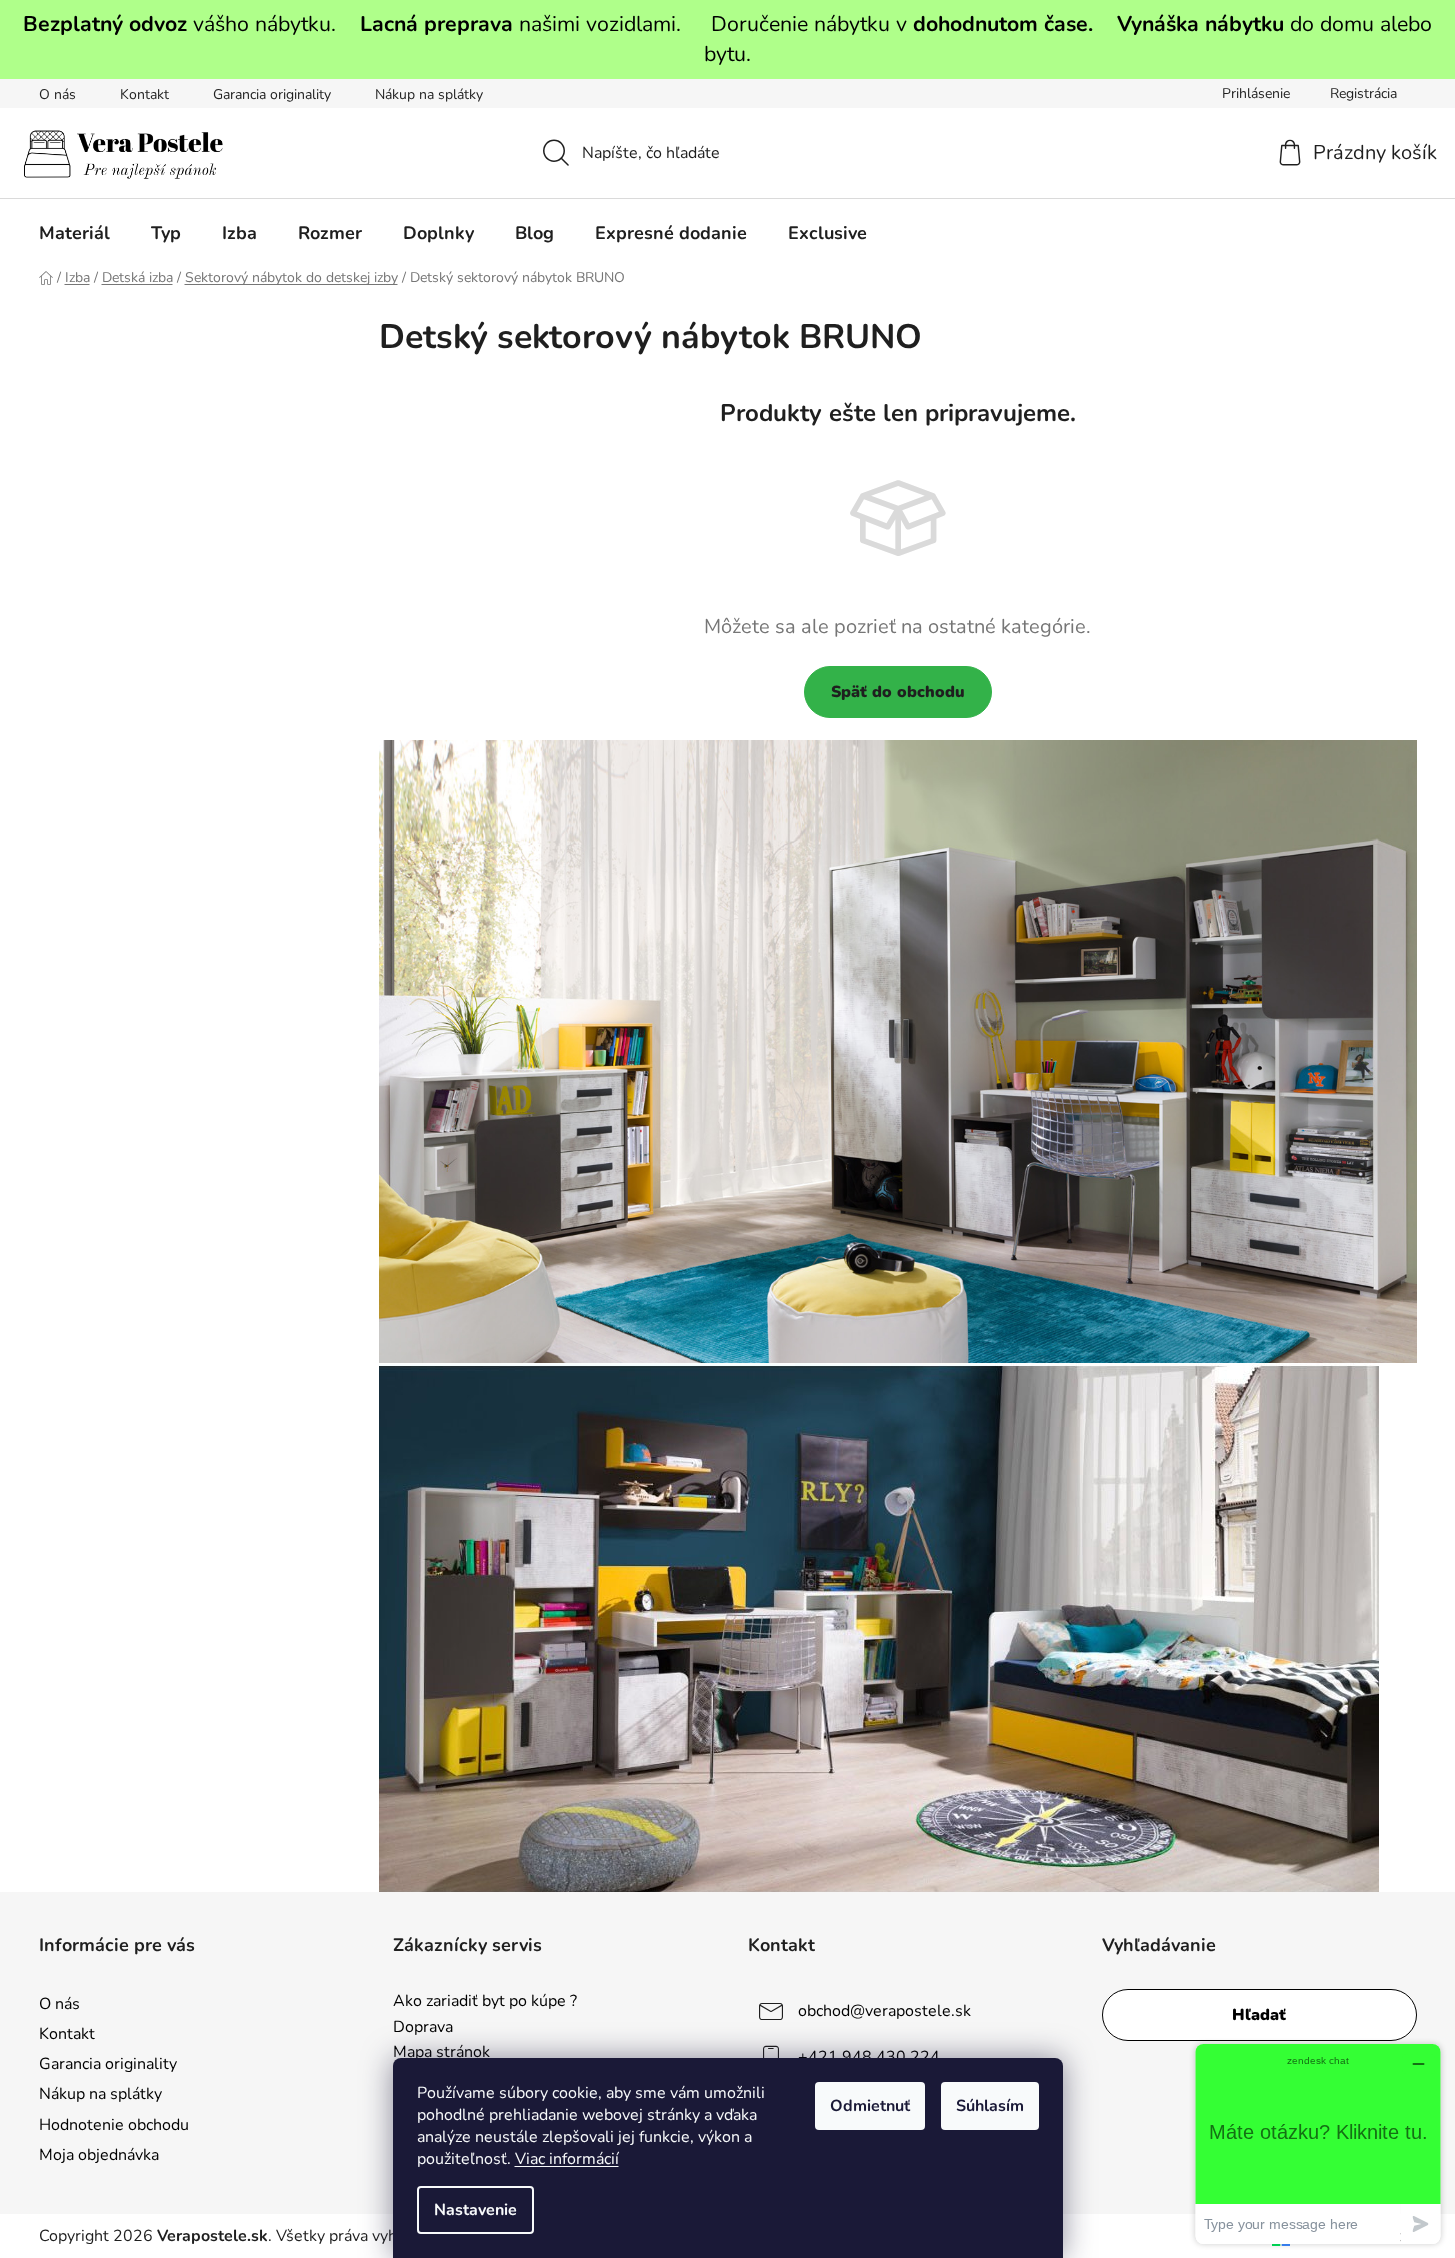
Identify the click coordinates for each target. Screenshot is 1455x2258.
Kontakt (144, 94)
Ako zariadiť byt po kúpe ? (485, 2002)
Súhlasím (990, 2106)
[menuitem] (74, 233)
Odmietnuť (870, 2106)
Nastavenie (475, 2210)
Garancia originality (272, 94)
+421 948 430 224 (869, 2057)
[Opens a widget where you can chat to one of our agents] (1318, 2143)
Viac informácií (567, 2159)
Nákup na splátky (429, 94)
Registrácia (1363, 93)
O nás (57, 94)
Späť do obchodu (898, 692)
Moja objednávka (99, 2155)
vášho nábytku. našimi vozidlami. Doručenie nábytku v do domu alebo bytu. (727, 39)
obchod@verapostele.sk (884, 2011)
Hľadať (1259, 2015)
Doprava (423, 2028)
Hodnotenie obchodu (114, 2125)
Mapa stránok (441, 2053)
